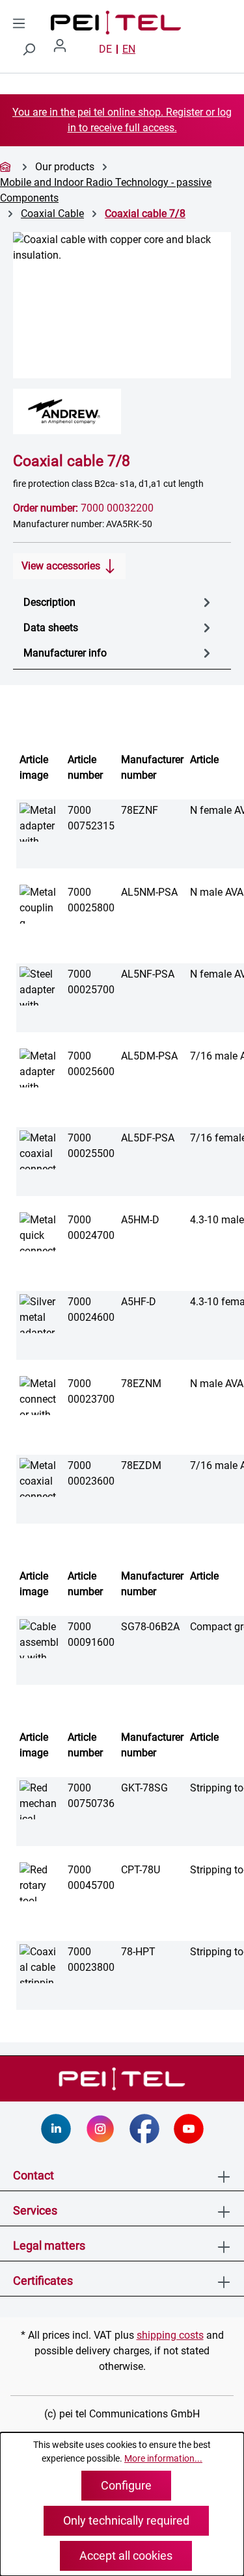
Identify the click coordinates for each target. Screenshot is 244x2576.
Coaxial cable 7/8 (145, 214)
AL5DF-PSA (148, 1138)
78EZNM (141, 1384)
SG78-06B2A (150, 1627)
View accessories (62, 566)
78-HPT (138, 1952)
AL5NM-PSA (149, 892)
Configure (126, 2485)
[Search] (29, 49)
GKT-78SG (144, 1788)
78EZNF (140, 810)
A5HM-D (140, 1220)
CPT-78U (141, 1870)
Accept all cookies (126, 2556)
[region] (122, 305)
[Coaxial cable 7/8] (122, 305)
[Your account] (65, 49)
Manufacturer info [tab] (65, 653)
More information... (163, 2458)
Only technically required (126, 2520)
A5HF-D (139, 1302)
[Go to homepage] (70, 23)
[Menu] (19, 23)
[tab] (119, 602)
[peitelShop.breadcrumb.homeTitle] (7, 167)
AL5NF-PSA (148, 974)
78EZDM (141, 1465)
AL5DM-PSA (149, 1056)
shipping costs (170, 2335)
